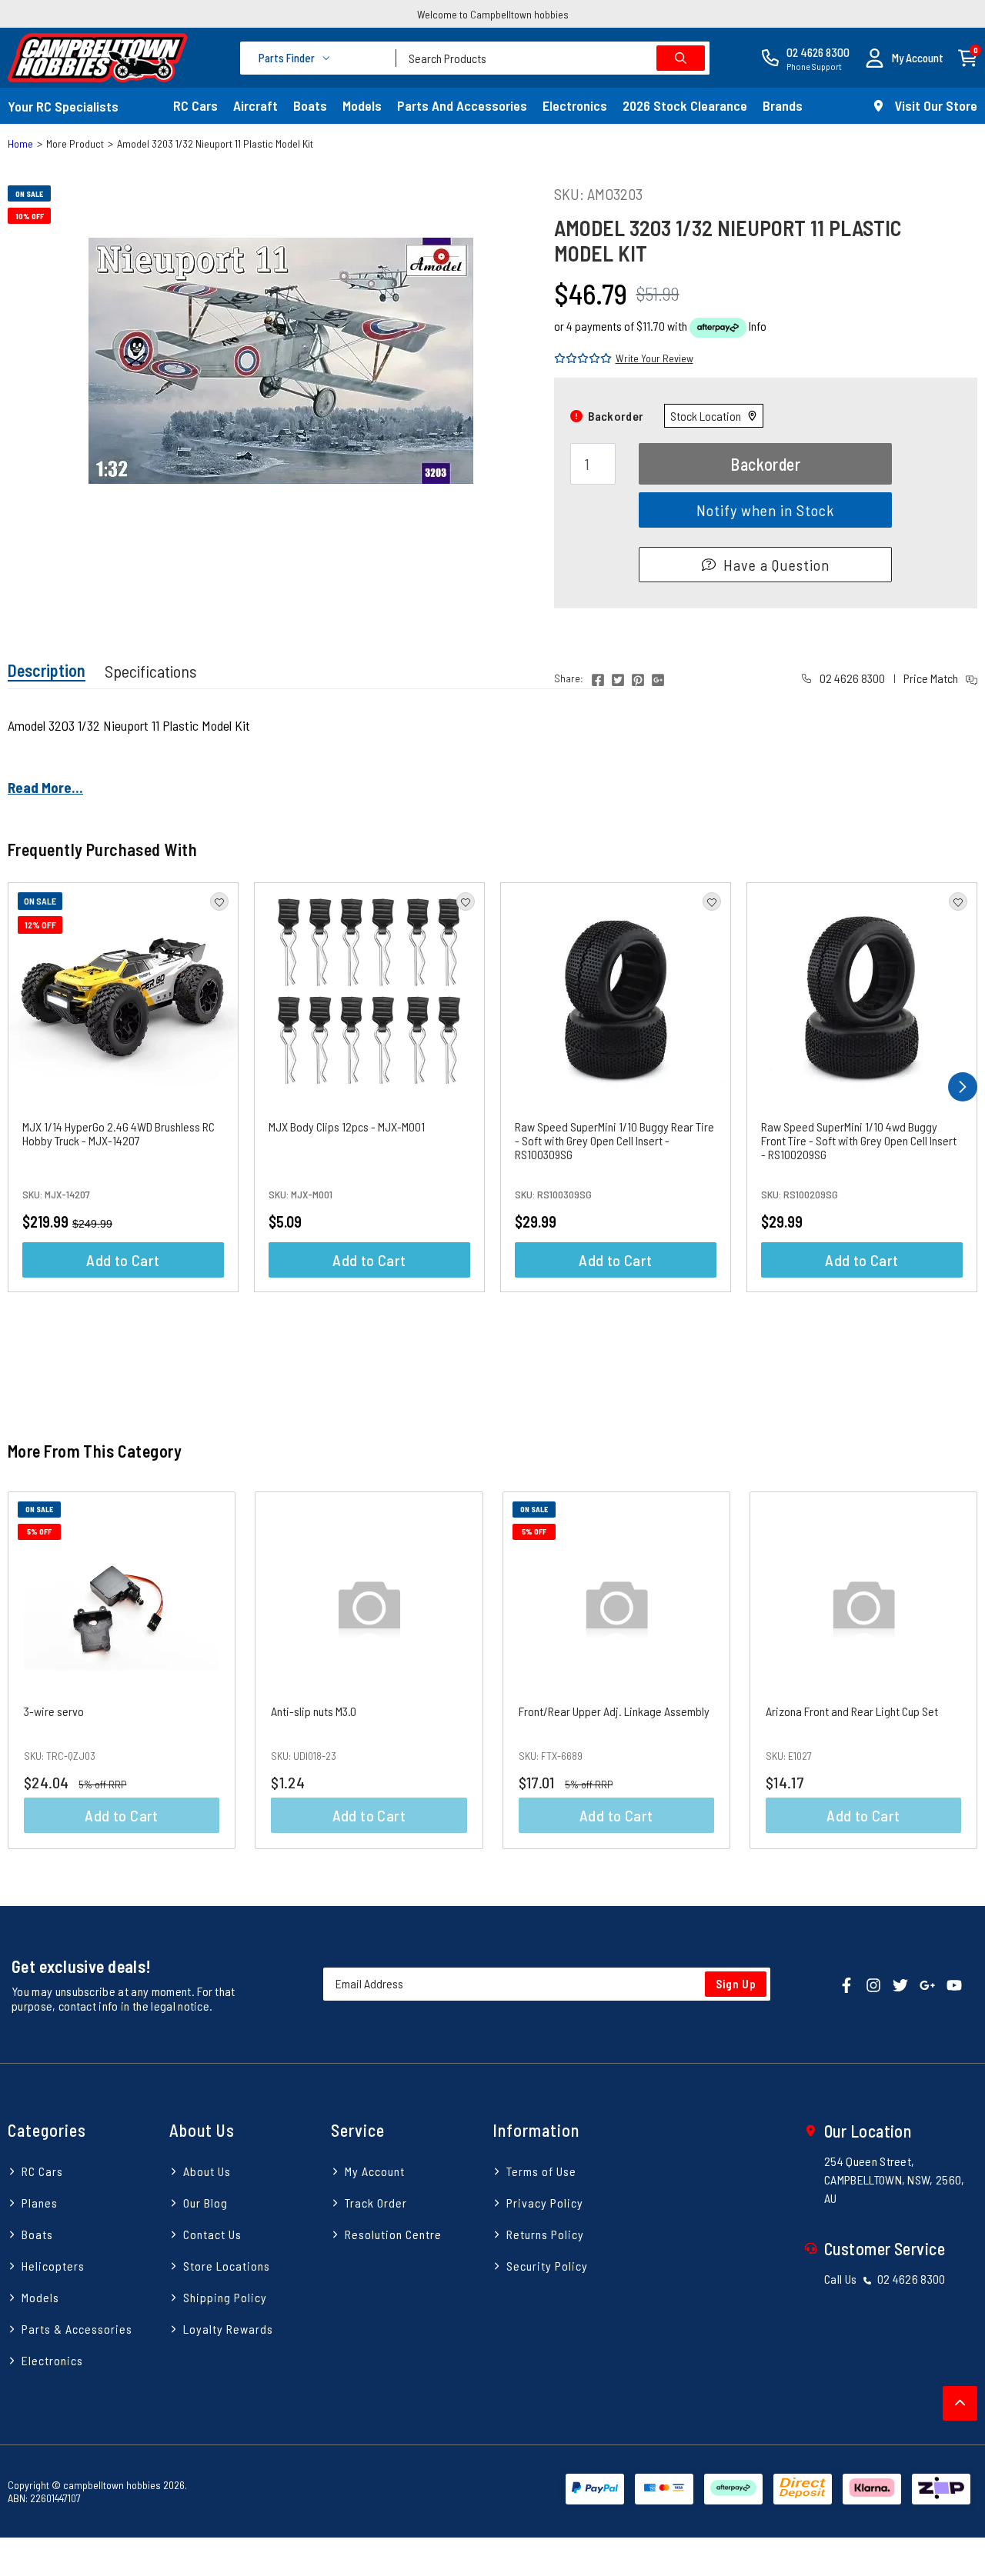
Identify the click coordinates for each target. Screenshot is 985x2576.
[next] (963, 1087)
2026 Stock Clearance (685, 105)
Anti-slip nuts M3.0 (314, 1711)
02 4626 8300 (851, 678)
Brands (783, 105)
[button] (904, 58)
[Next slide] (950, 1670)
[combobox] (553, 58)
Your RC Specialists (63, 106)
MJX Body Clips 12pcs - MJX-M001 (347, 1126)
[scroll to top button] (960, 2403)
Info (758, 326)
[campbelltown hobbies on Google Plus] (927, 1984)
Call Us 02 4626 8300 (885, 2279)
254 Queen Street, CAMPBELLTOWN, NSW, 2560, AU (895, 2179)
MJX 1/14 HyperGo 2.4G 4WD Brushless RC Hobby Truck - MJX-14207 (119, 1133)
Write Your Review (654, 358)
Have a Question (776, 565)
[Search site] (681, 58)
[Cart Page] (968, 57)
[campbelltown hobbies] (98, 58)
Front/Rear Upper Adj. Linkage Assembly (614, 1711)
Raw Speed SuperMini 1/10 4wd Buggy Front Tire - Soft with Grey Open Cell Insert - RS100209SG (859, 1140)
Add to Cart (123, 1260)
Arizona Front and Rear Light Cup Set (852, 1711)
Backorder (765, 464)
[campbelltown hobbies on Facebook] (846, 1984)
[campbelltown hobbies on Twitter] (900, 1984)
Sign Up (736, 1984)
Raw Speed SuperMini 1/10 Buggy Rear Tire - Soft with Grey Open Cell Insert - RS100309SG (614, 1140)
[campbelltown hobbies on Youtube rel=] (954, 1984)
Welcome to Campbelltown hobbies (493, 14)
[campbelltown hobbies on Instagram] (873, 1984)
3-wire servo (54, 1711)
